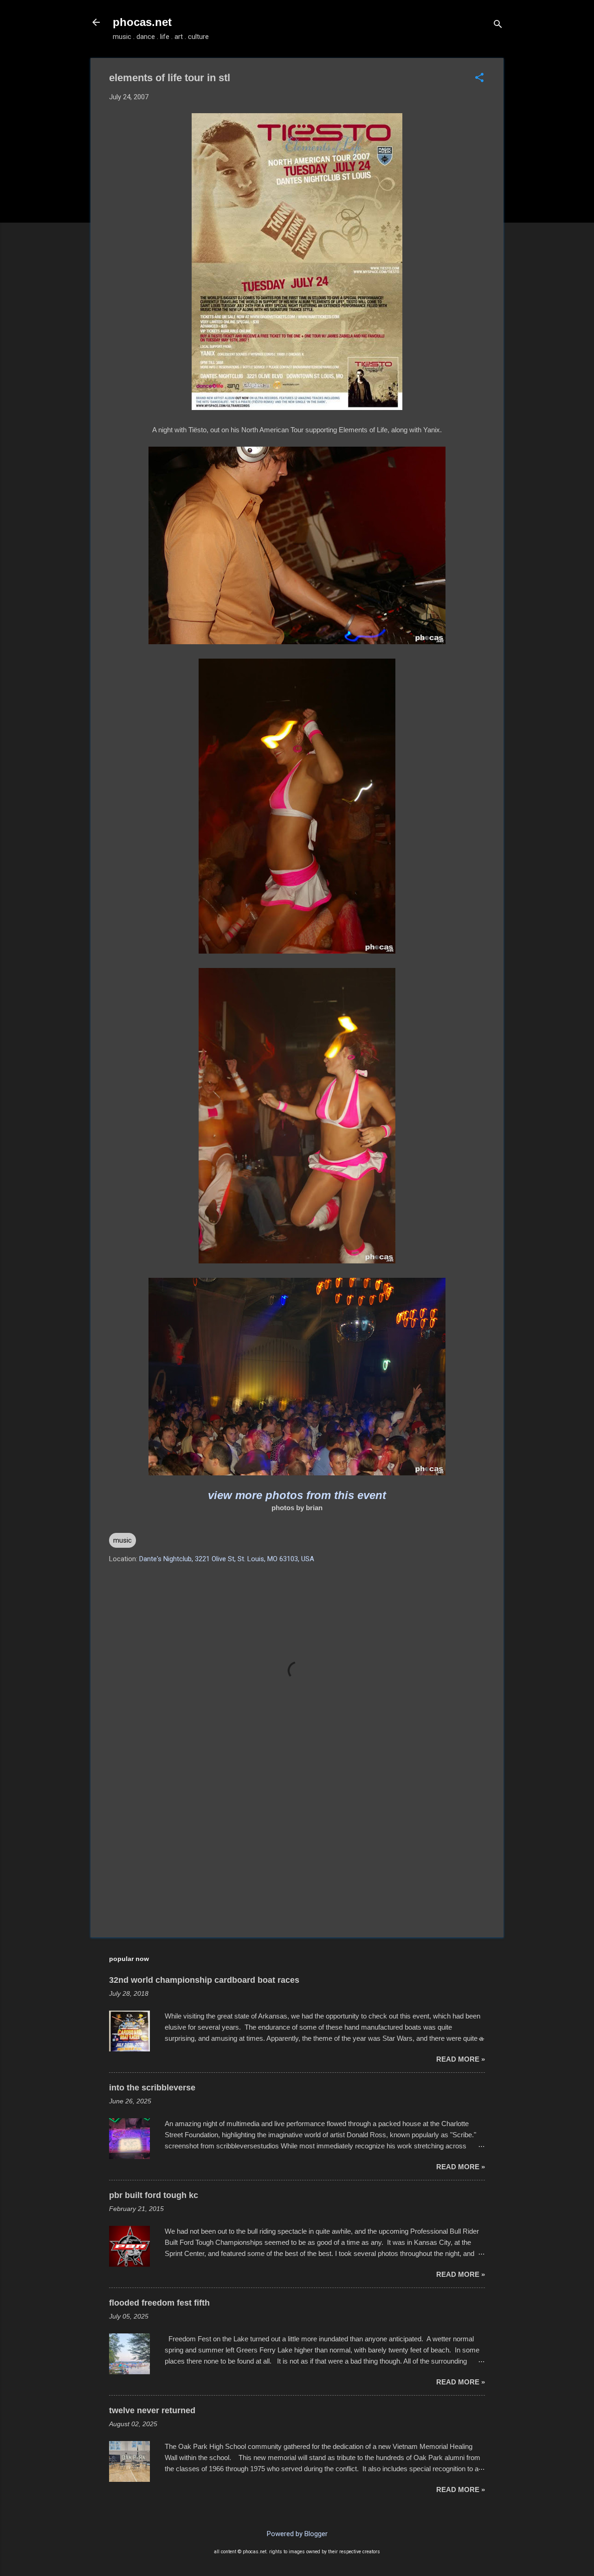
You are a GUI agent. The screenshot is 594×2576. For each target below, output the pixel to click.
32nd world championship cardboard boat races (204, 1980)
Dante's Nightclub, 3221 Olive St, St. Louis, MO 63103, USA (227, 1559)
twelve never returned (152, 2410)
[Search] (498, 25)
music (123, 1540)
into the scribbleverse (152, 2088)
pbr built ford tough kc (154, 2195)
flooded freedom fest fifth (159, 2303)
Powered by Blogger (297, 2534)
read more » (461, 2059)
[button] (479, 78)
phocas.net (142, 22)
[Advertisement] (297, 1851)
